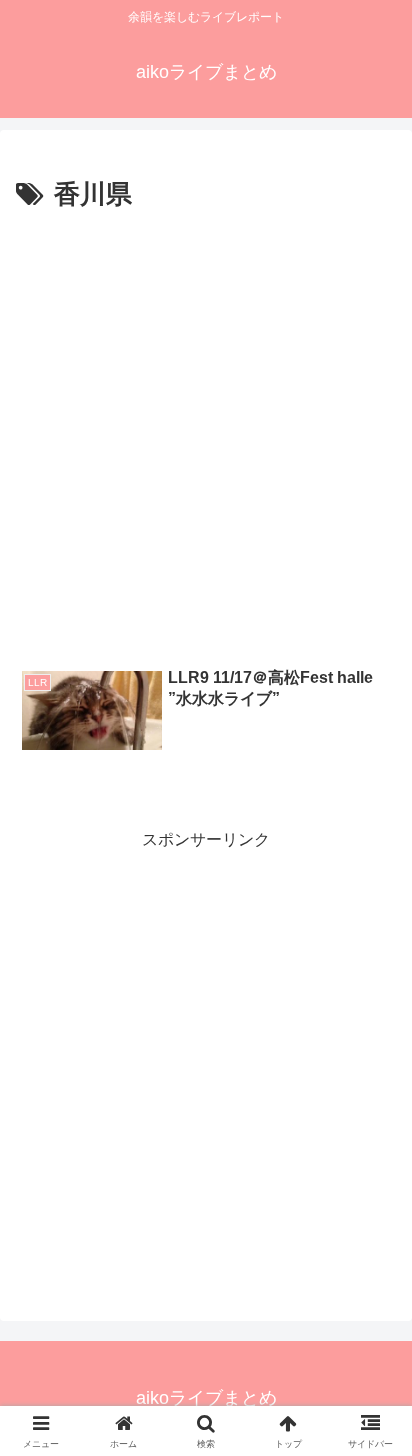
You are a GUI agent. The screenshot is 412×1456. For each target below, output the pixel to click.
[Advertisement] (206, 434)
